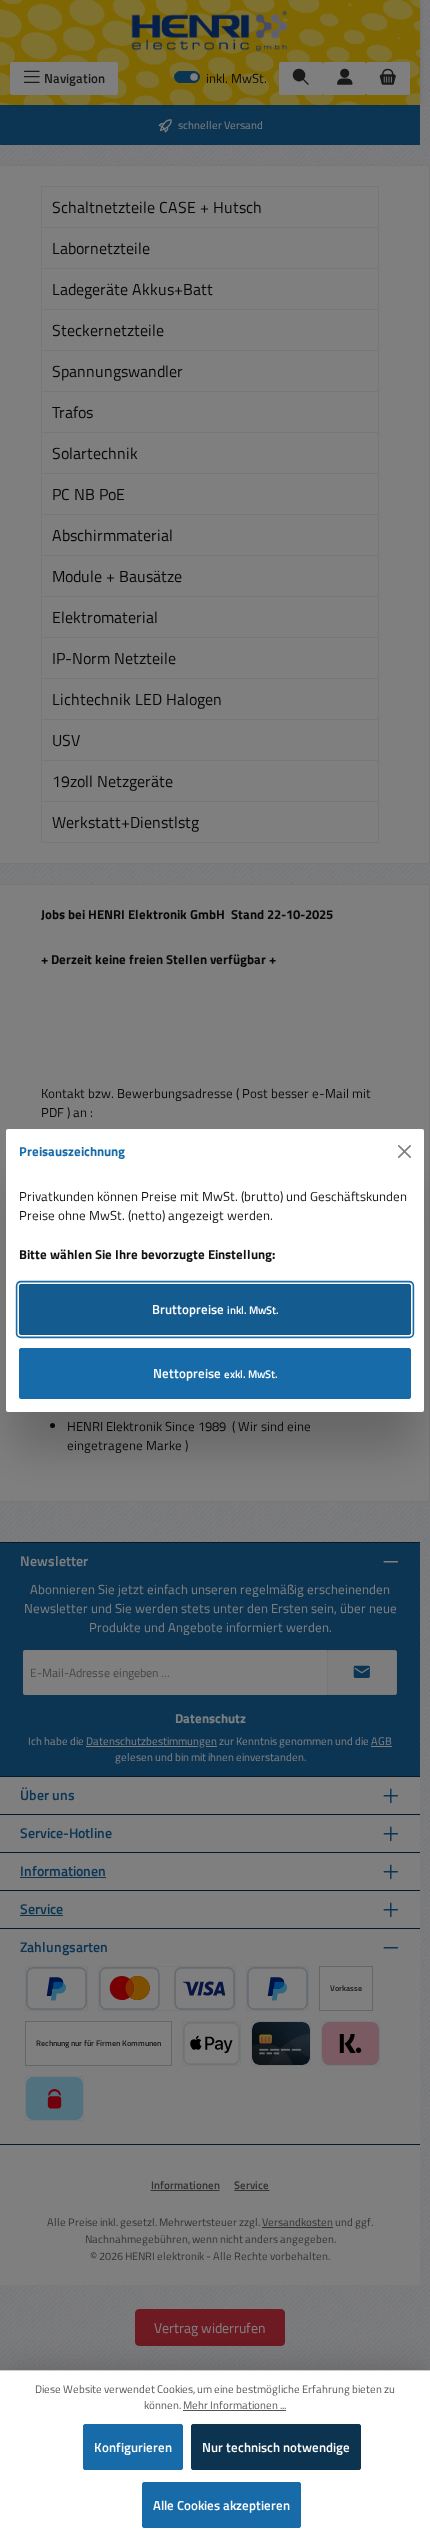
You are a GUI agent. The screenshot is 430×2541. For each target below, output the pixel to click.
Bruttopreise (215, 1309)
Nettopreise (215, 1373)
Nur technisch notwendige (276, 2447)
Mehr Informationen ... (234, 2405)
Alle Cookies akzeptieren (221, 2505)
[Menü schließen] (405, 1152)
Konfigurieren (133, 2447)
